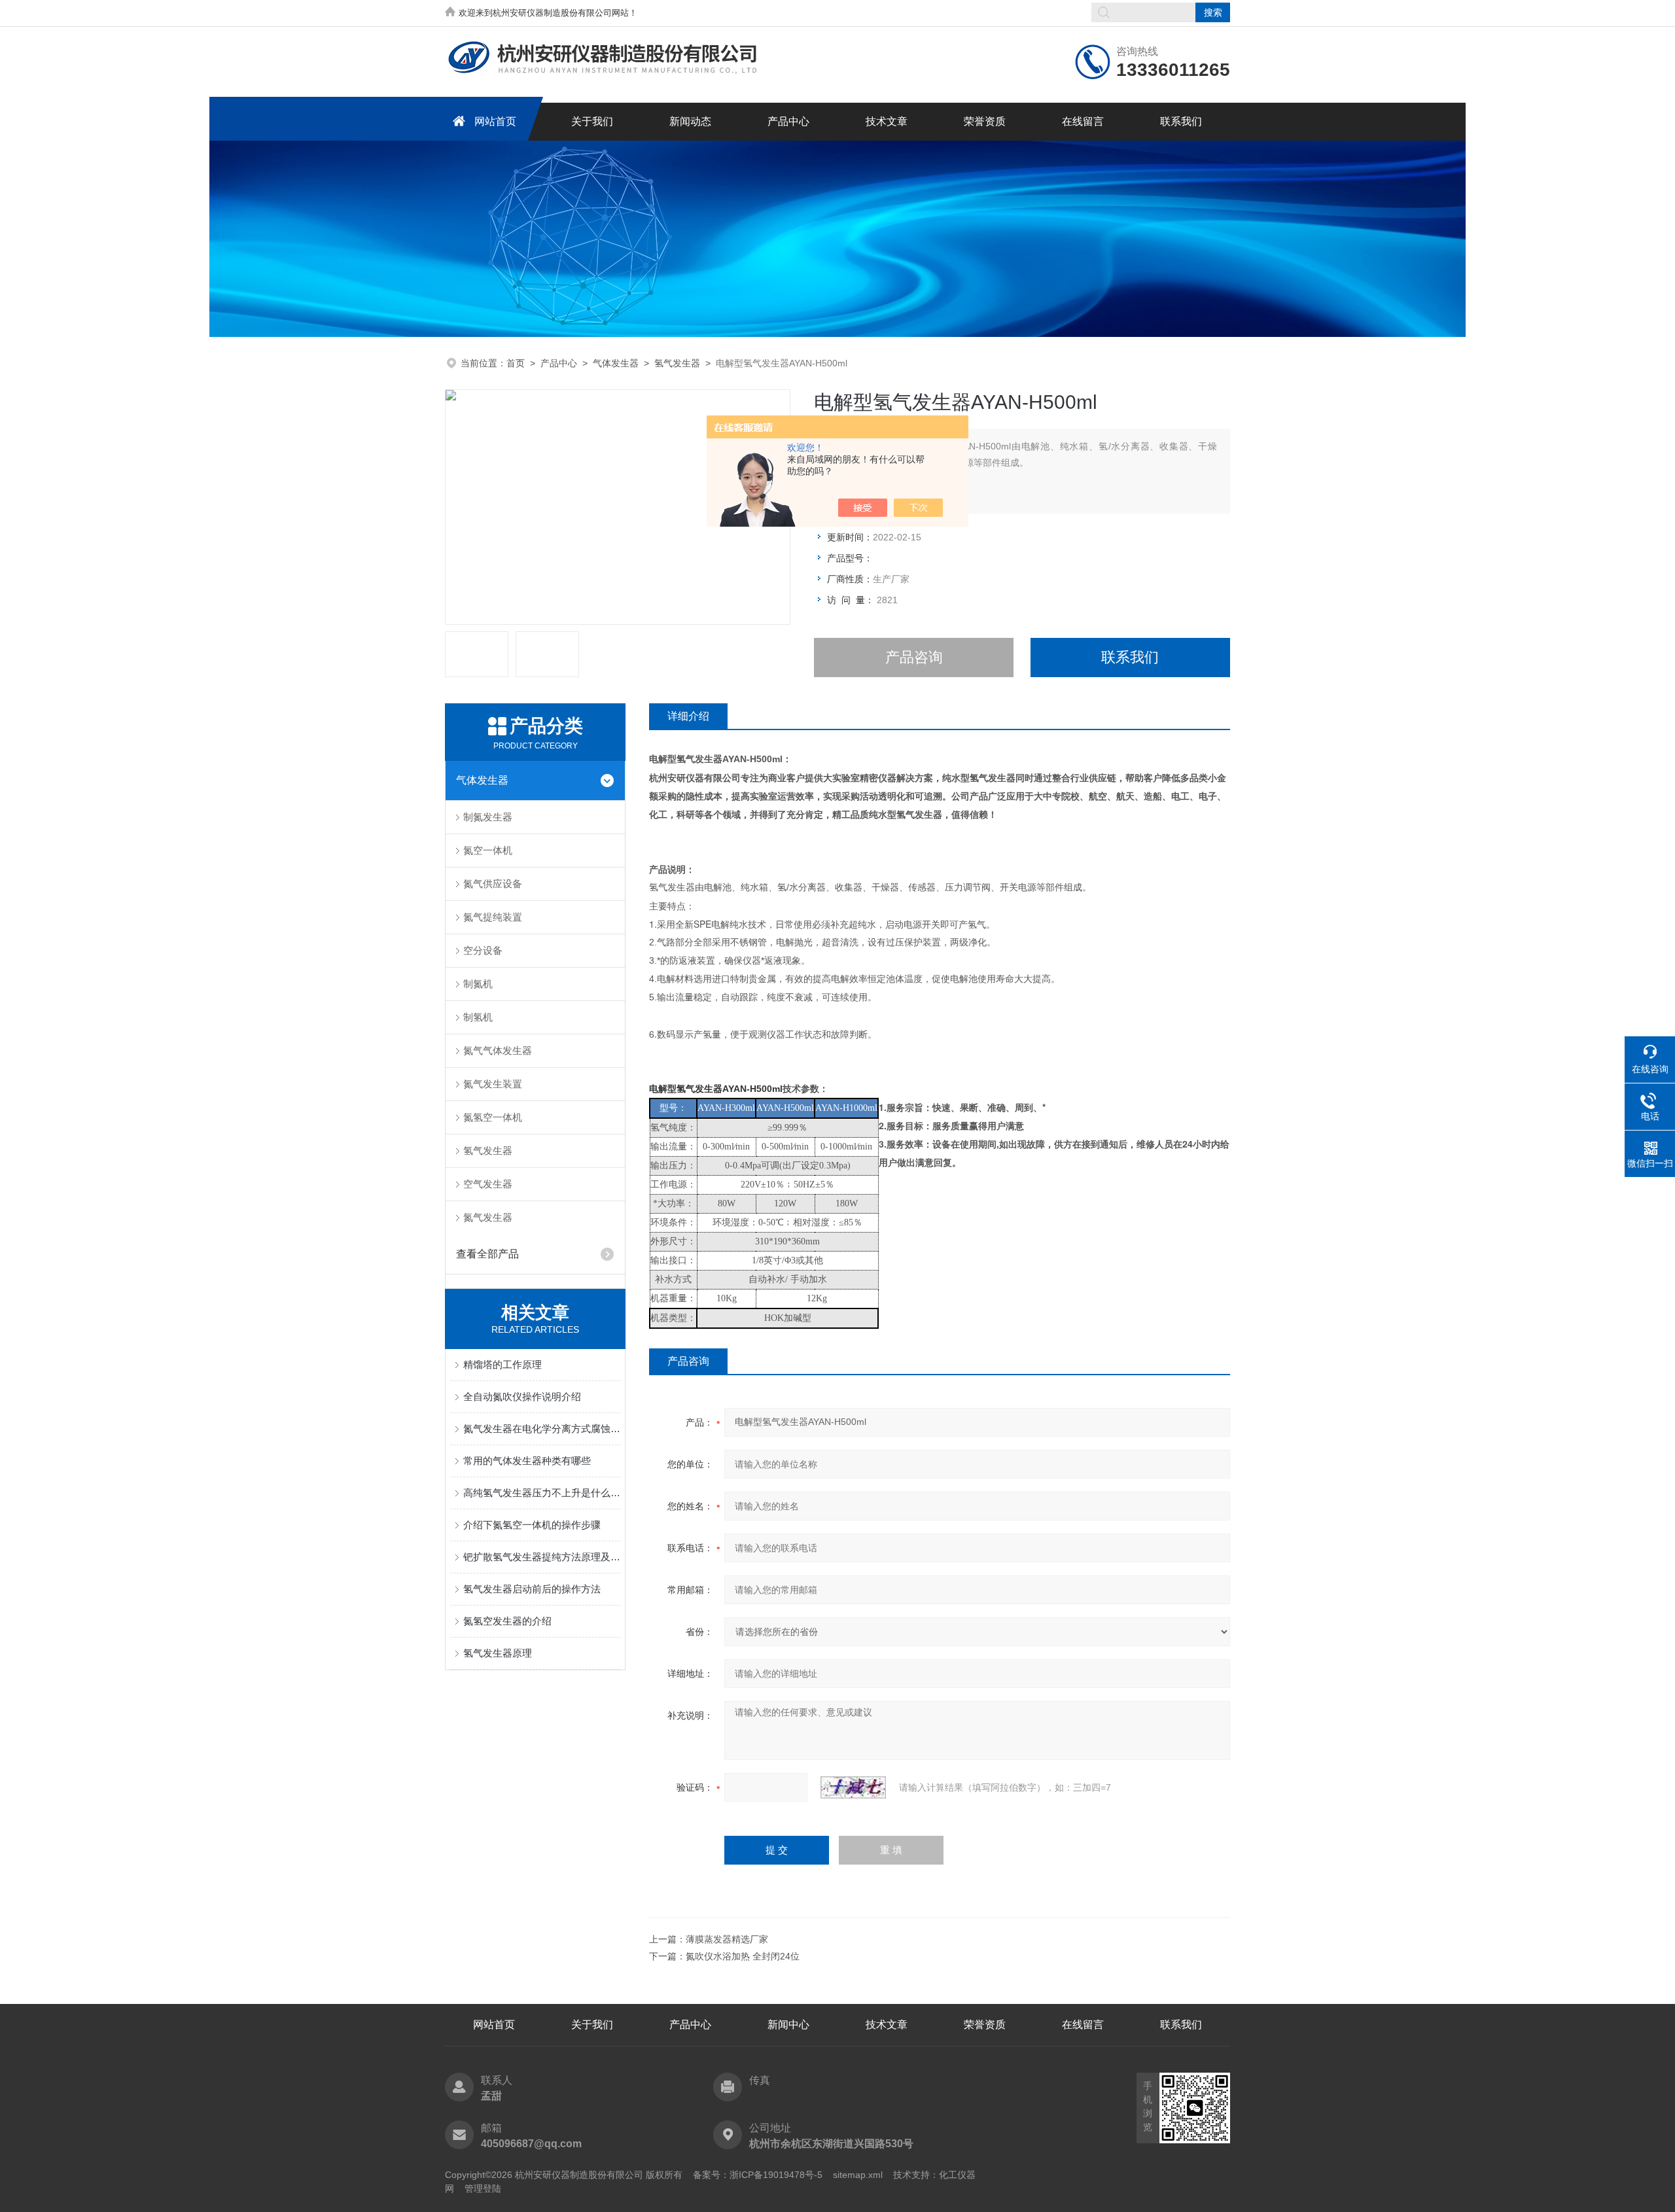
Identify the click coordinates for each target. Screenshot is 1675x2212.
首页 (516, 363)
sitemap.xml (858, 2175)
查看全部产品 (487, 1254)
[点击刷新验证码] (853, 1787)
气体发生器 (616, 363)
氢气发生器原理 (498, 1653)
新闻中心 (788, 2025)
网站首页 (495, 121)
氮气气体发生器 (498, 1050)
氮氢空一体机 (493, 1117)
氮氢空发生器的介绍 (507, 1621)
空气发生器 (488, 1184)
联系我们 (1181, 121)
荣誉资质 (985, 121)
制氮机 (478, 984)
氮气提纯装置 (493, 917)
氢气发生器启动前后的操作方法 (532, 1589)
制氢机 (478, 1017)
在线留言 (1083, 121)
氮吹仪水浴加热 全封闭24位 (743, 1956)
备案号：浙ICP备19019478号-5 (758, 2175)
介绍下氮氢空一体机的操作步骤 (532, 1525)
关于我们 (592, 121)
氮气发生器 (488, 1217)
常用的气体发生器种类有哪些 (527, 1461)
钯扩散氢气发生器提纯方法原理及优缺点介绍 (542, 1557)
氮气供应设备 (493, 884)
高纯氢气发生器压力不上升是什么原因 (542, 1493)
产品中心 (788, 121)
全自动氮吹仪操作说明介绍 (522, 1396)
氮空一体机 (488, 850)
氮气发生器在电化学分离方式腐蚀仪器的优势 (542, 1429)
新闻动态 (690, 121)
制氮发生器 (488, 817)
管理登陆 (483, 2188)
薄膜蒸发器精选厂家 (727, 1939)
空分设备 (483, 950)
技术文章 (887, 121)
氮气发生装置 (493, 1084)
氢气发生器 (677, 363)
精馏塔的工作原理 (502, 1364)
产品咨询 (914, 657)
